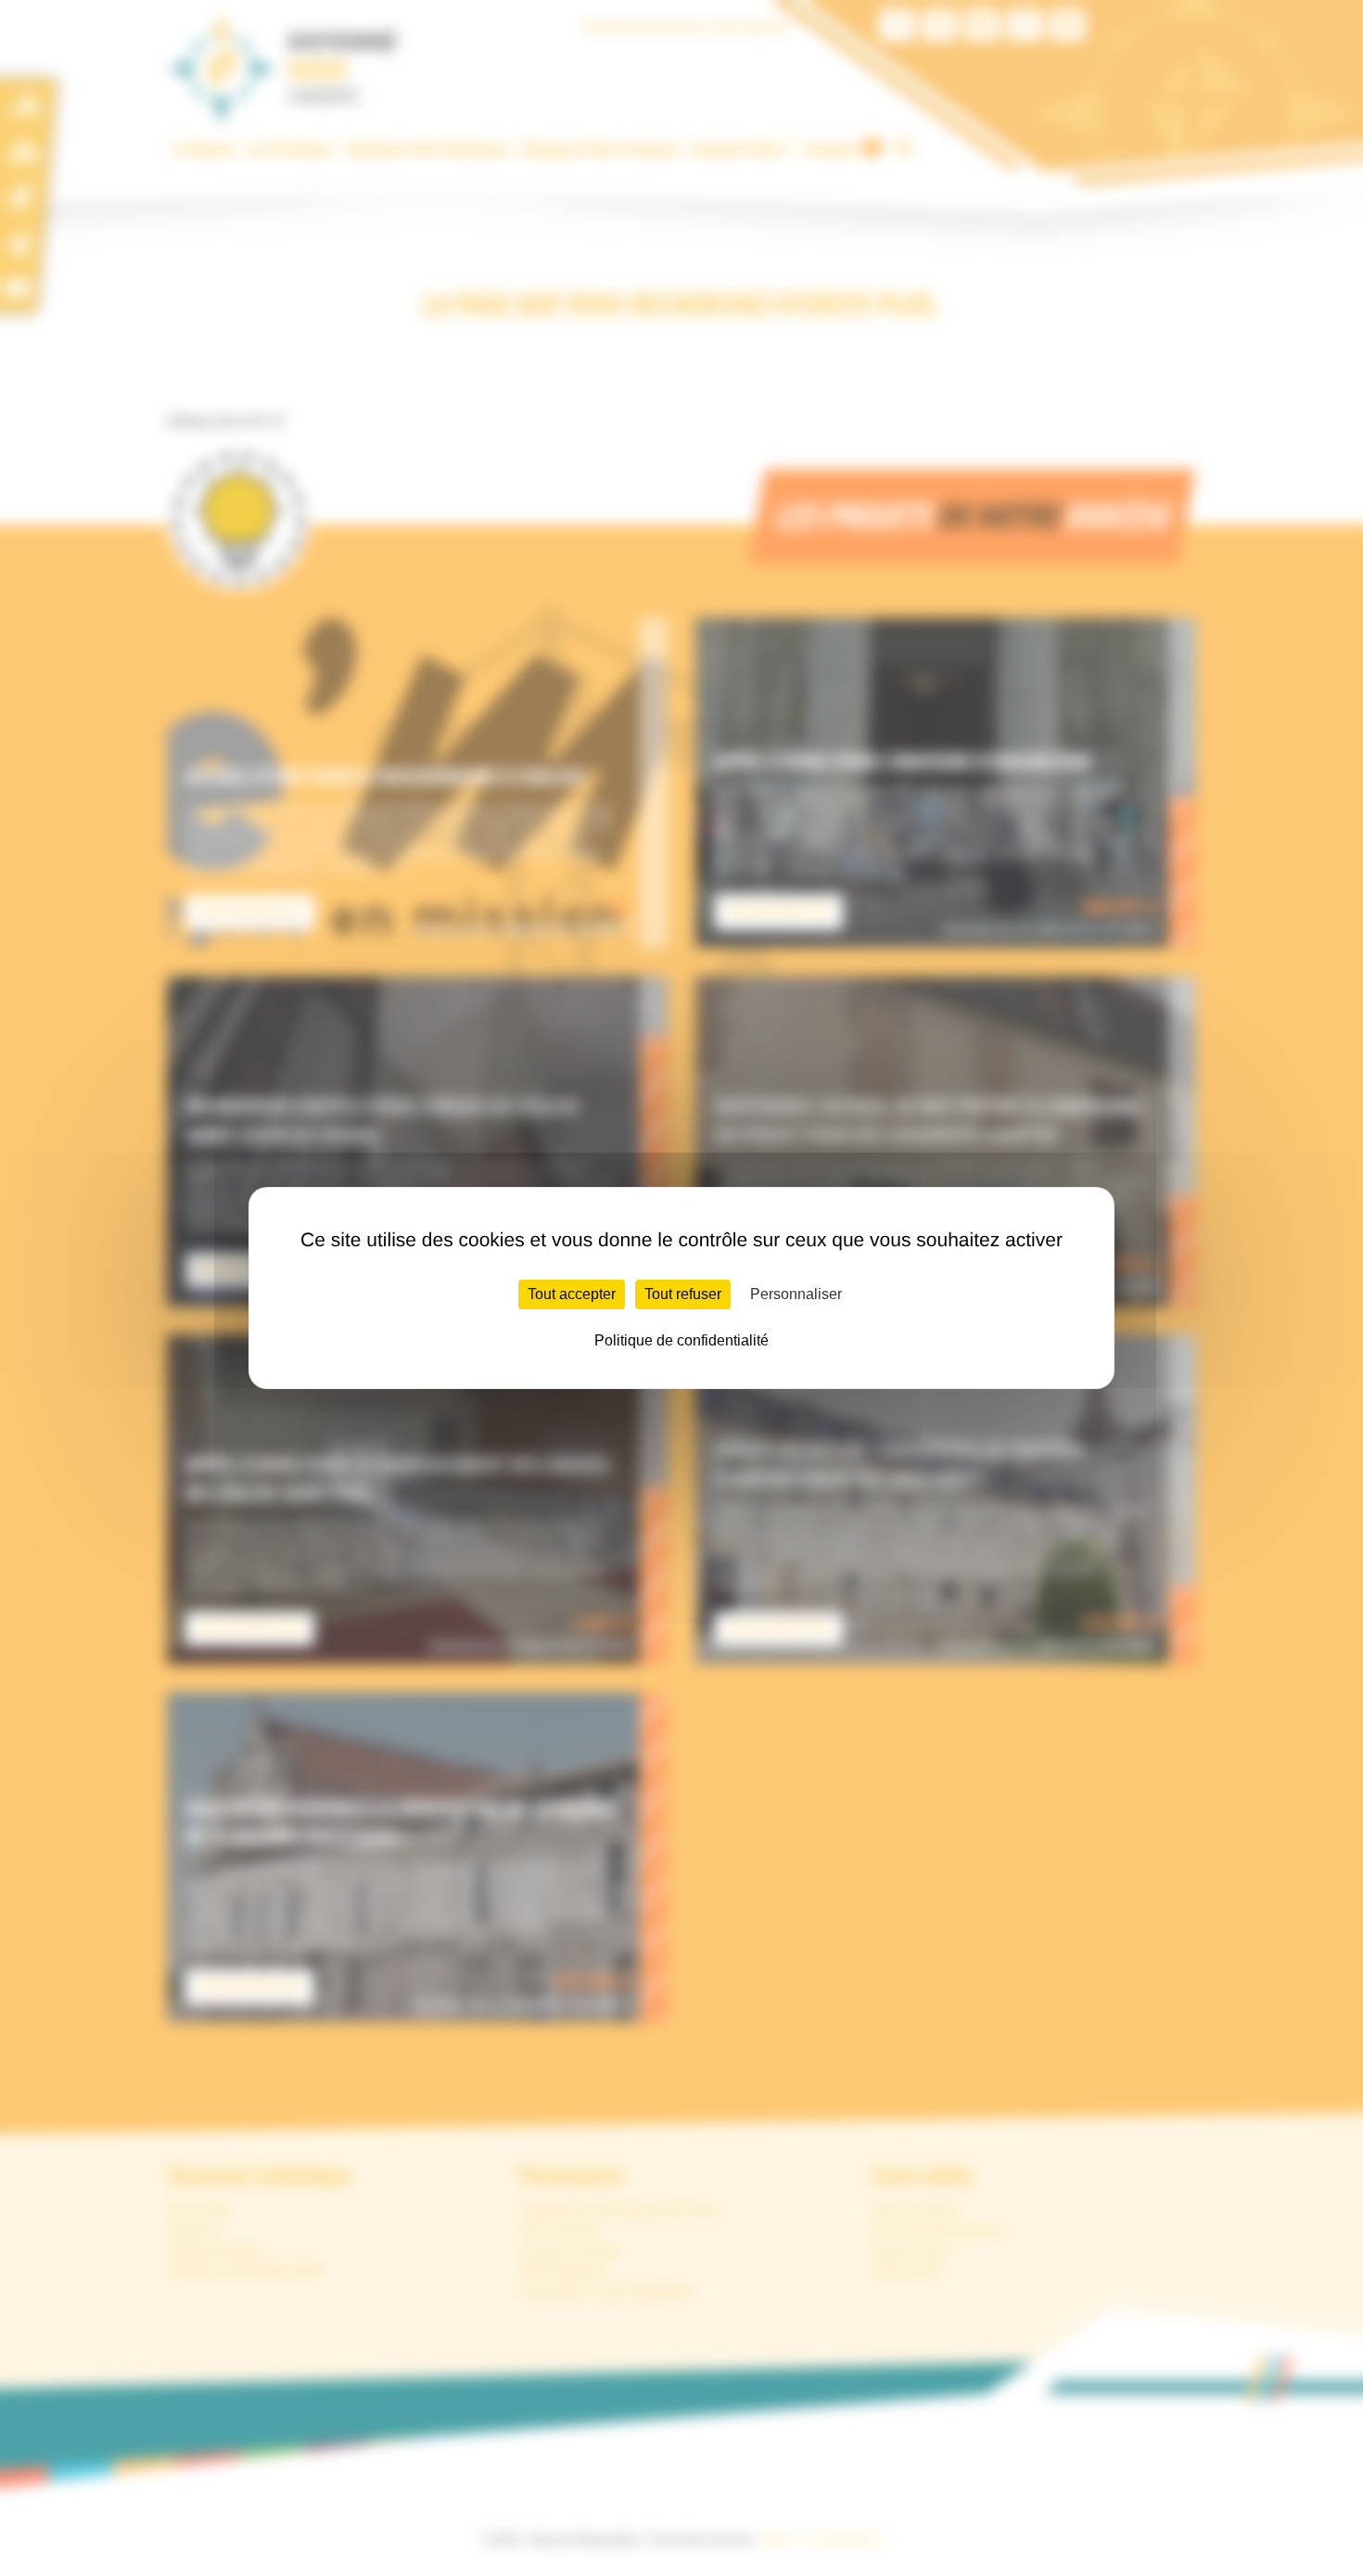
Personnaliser (796, 1294)
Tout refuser (683, 1294)
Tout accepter (572, 1294)
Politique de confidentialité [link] (681, 1340)
